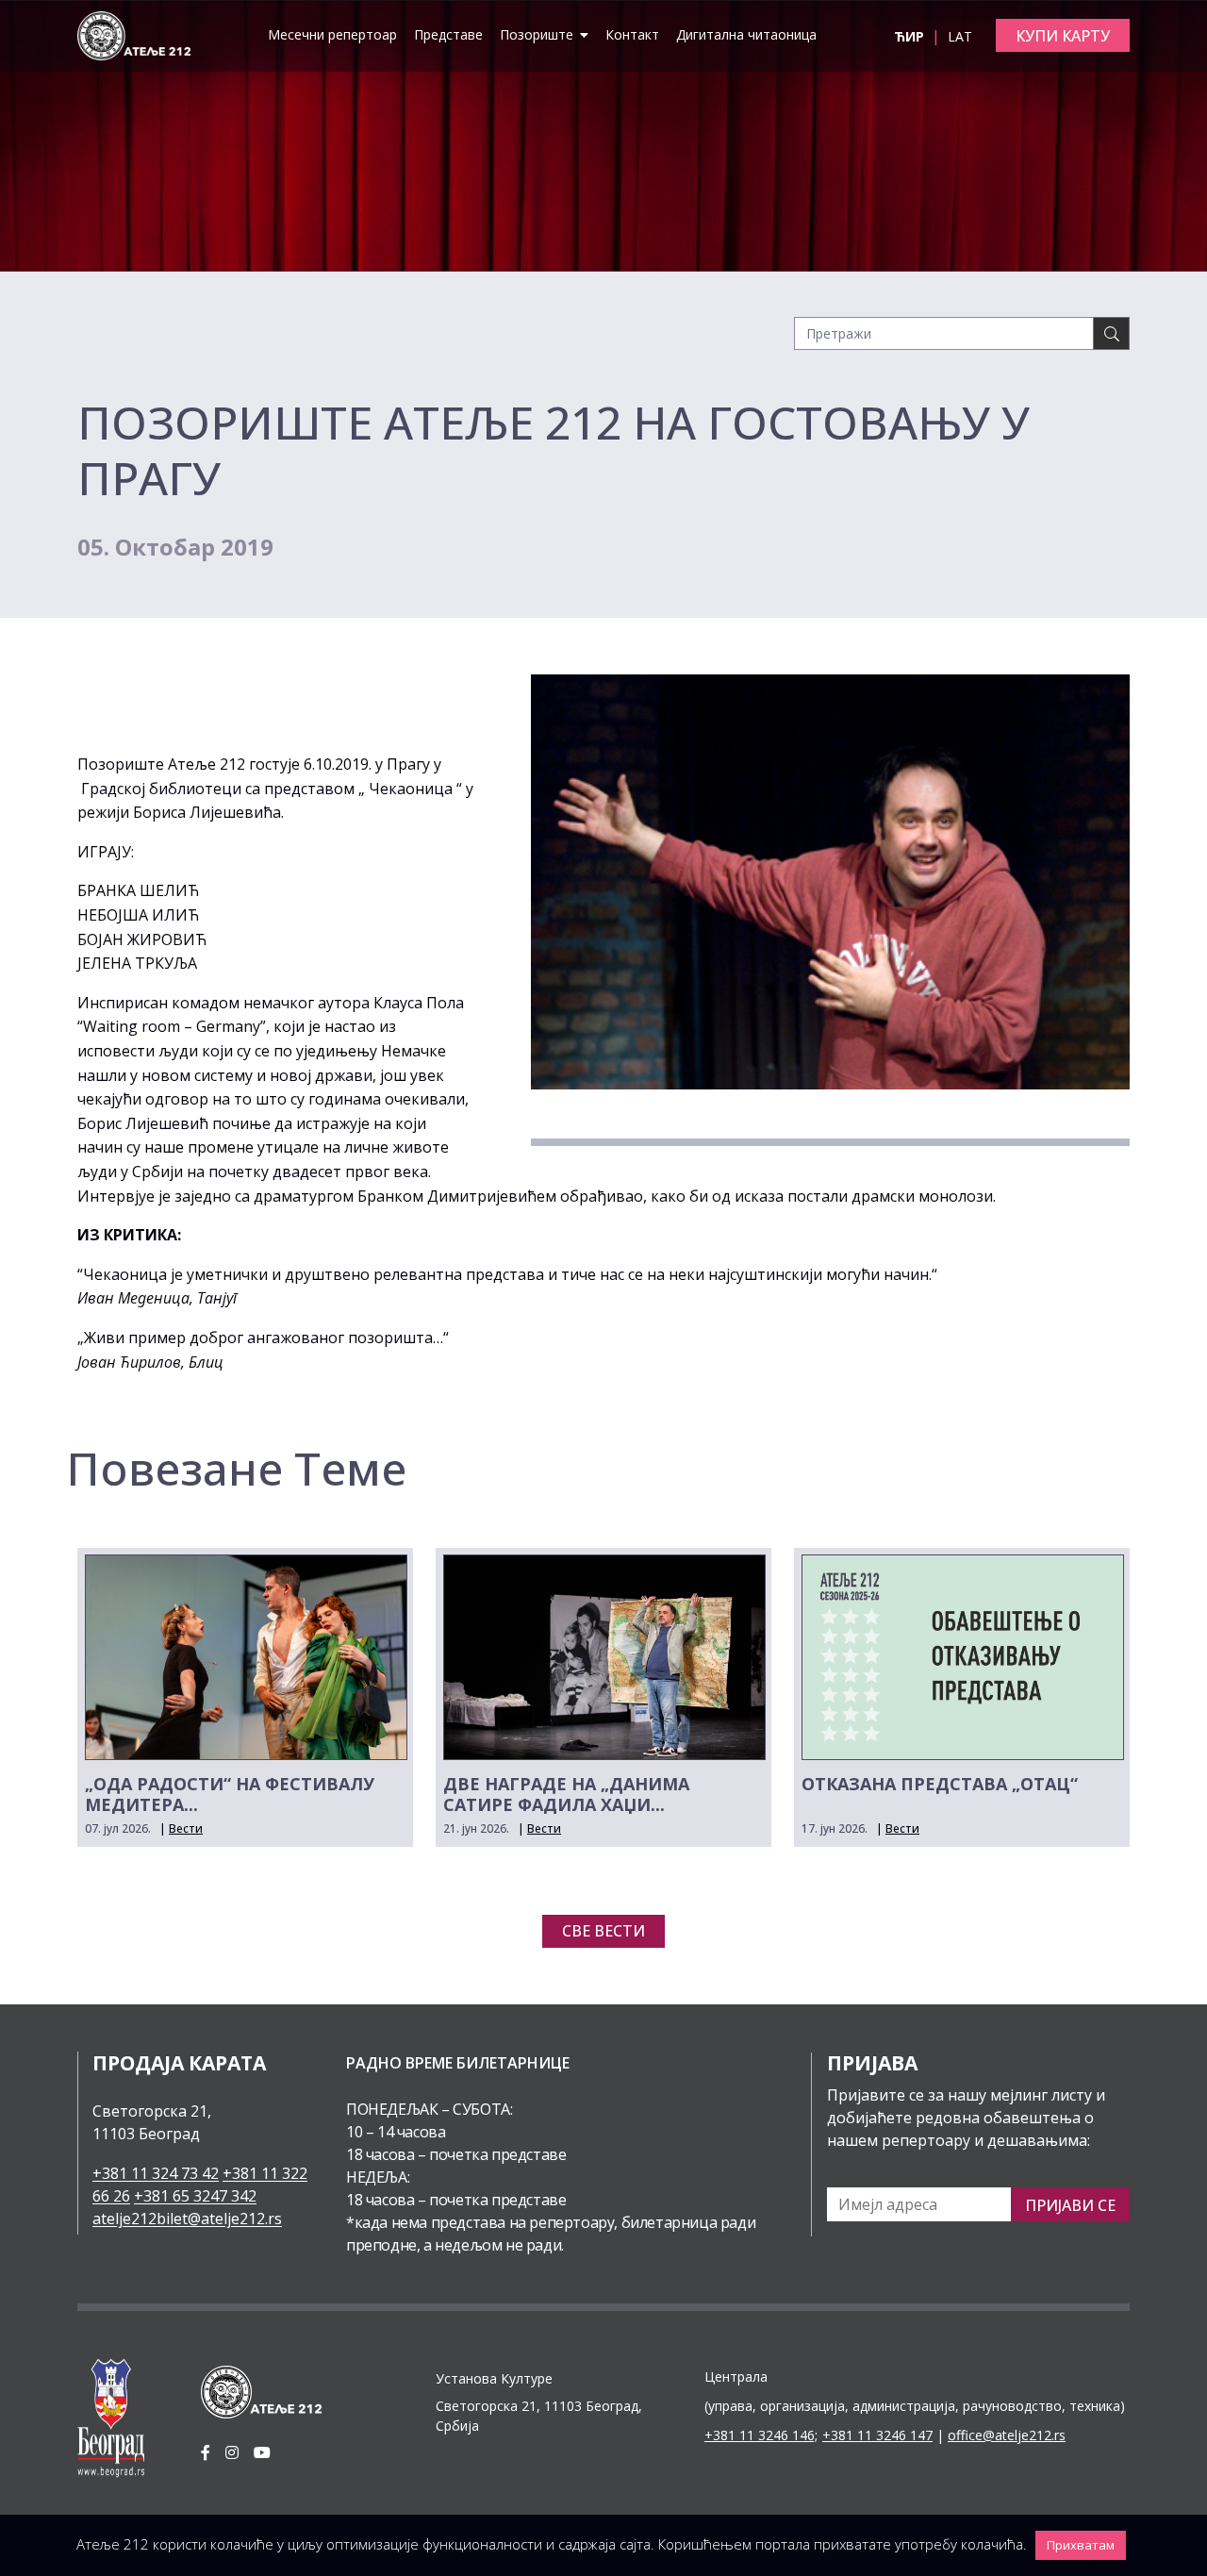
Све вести (603, 1931)
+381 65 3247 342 (195, 2196)
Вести (186, 1828)
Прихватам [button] (1081, 2545)
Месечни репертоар (332, 34)
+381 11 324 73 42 (156, 2173)
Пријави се (1070, 2205)
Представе (448, 34)
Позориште (538, 34)
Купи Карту (1063, 36)
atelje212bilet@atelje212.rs (187, 2219)
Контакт (632, 34)
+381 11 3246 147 (877, 2435)
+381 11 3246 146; (761, 2435)
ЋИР (911, 36)
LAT (960, 36)
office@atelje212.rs (1007, 2435)
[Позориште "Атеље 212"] (134, 34)
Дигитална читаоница (746, 34)
